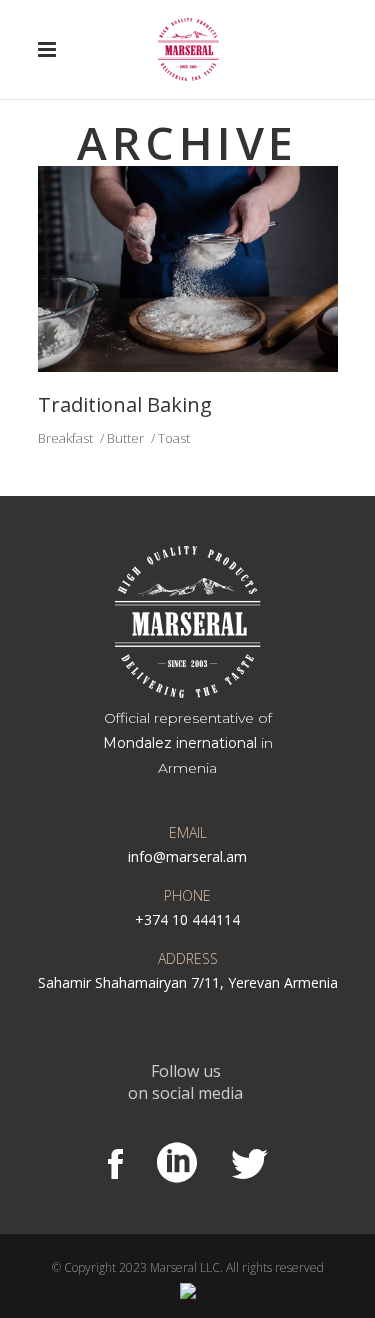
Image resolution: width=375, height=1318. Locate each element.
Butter (125, 438)
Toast (174, 438)
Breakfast (65, 438)
